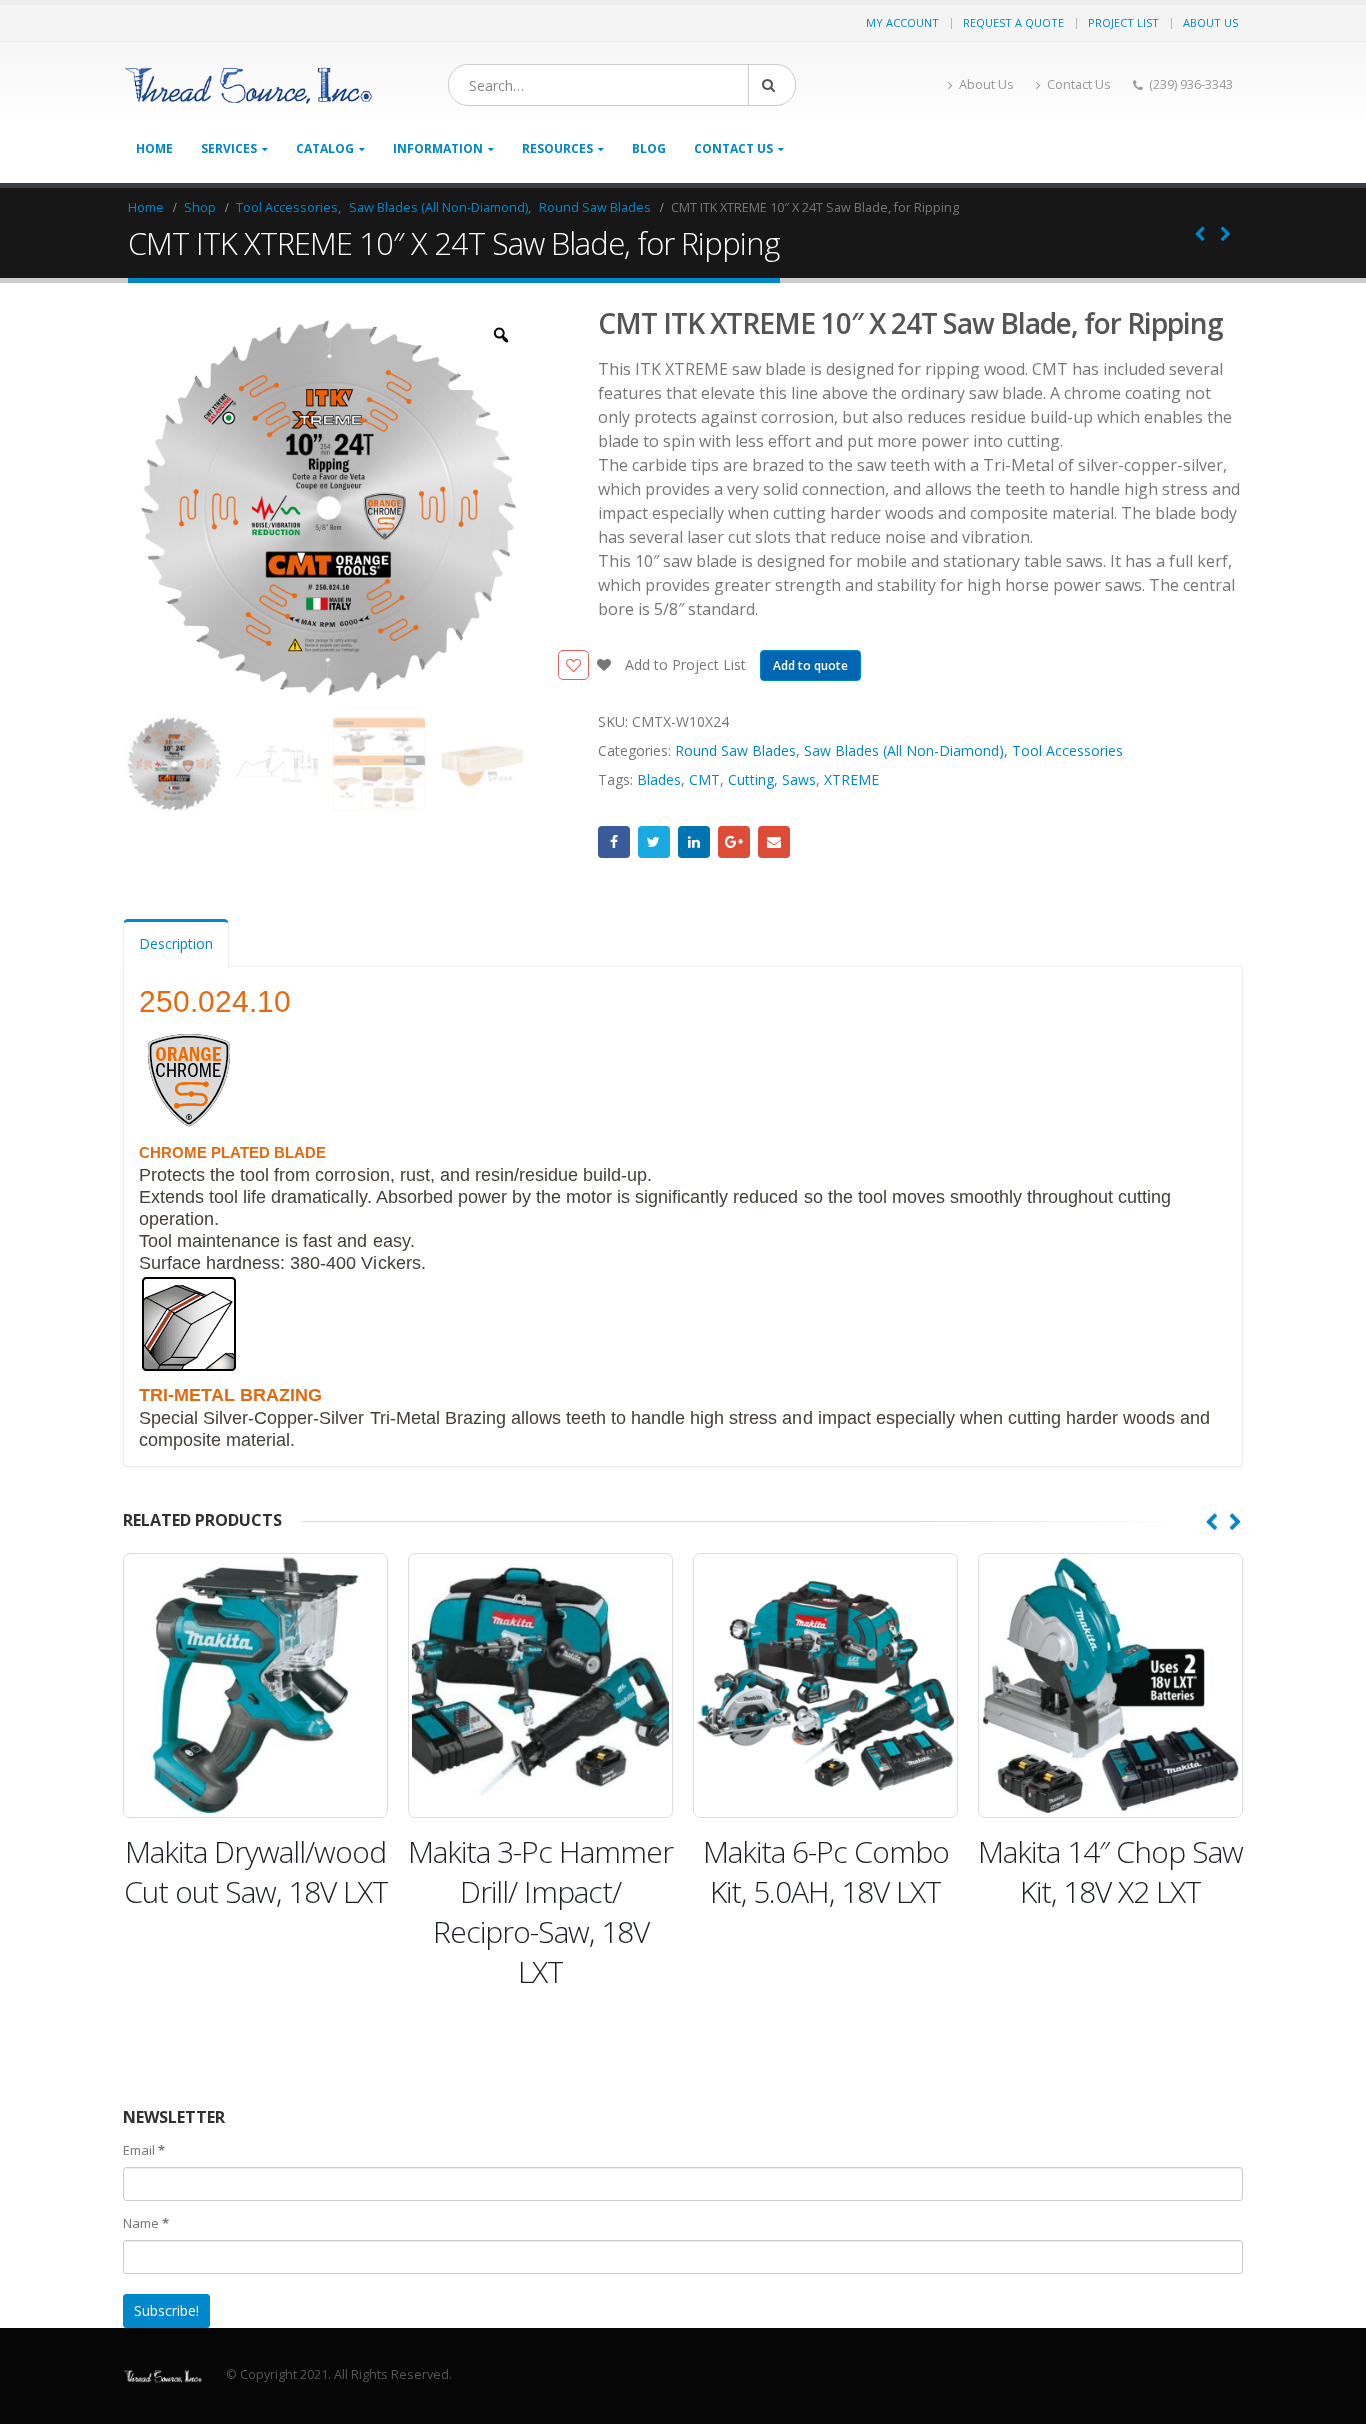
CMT (704, 779)
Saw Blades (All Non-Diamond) (904, 750)
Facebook (614, 842)
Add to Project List (683, 664)
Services (229, 148)
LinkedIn (694, 842)
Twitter (654, 842)
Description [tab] (176, 943)
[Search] (772, 85)
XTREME (851, 779)
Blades (659, 779)
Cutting (751, 779)
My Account (902, 22)
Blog (649, 148)
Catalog (325, 148)
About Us (1210, 22)
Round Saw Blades (735, 750)
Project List (1123, 22)
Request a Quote (1013, 22)
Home (154, 148)
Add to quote (810, 665)
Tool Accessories (1067, 750)
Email (774, 842)
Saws (799, 779)
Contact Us (1079, 84)
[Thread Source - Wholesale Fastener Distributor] (248, 85)
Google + (734, 842)
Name (146, 2223)
